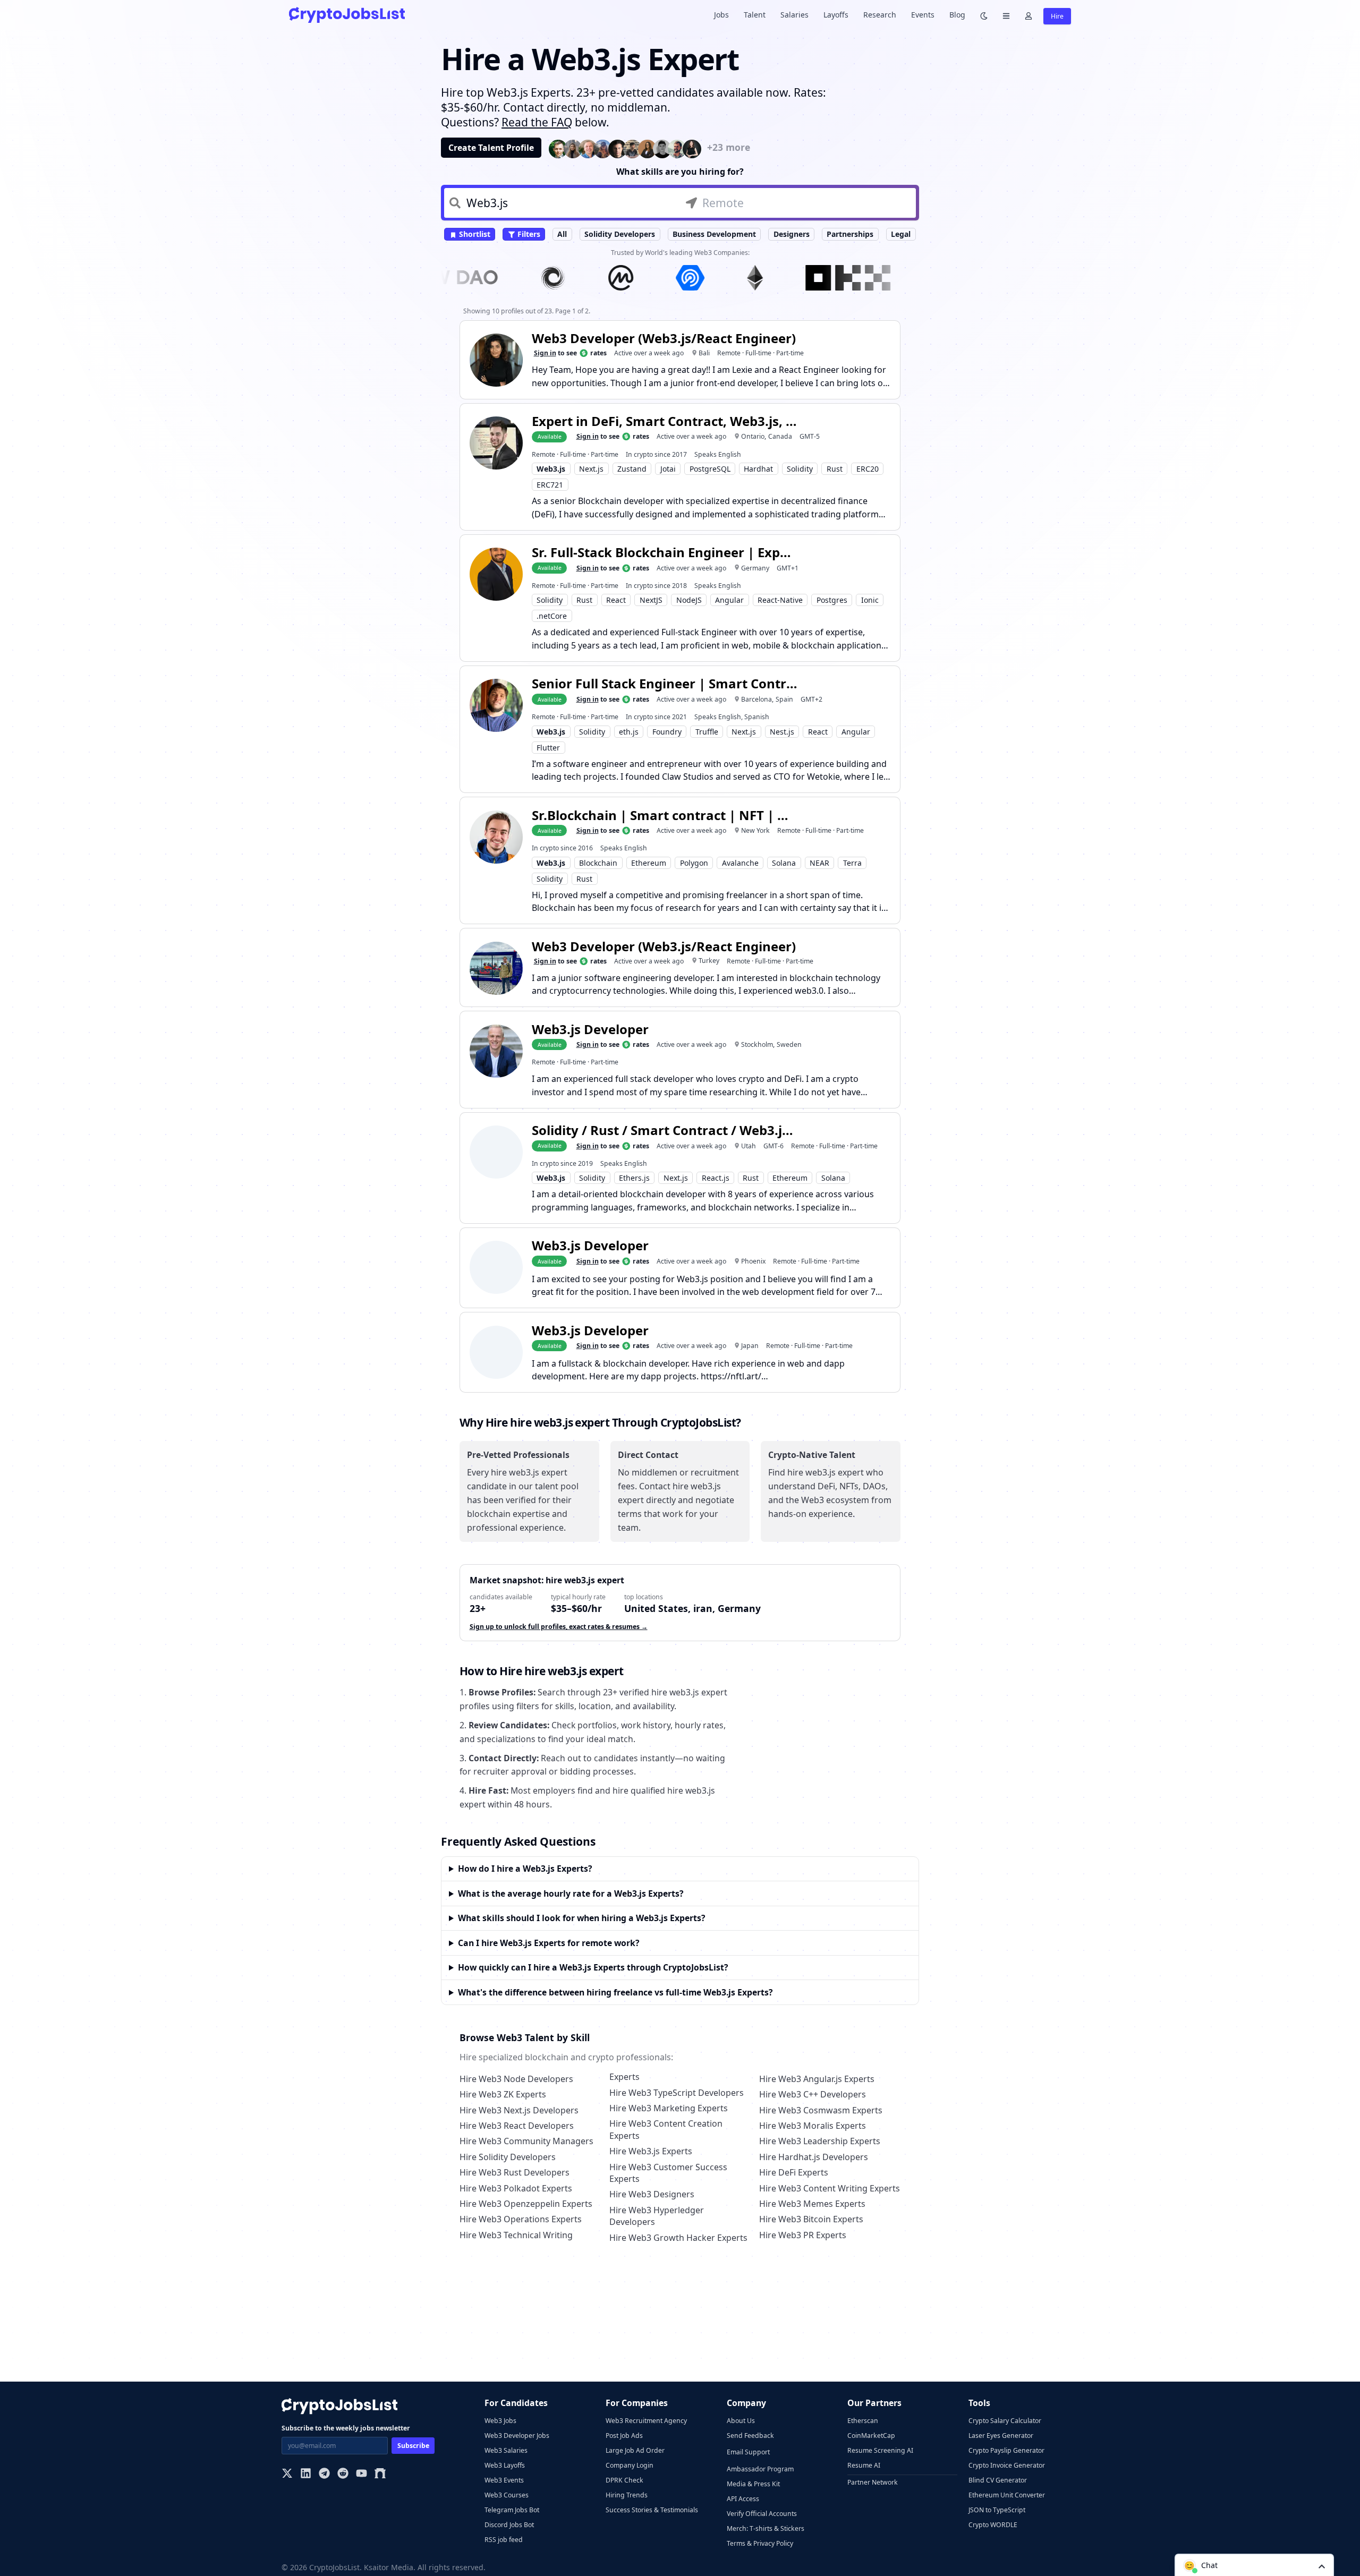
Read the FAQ (537, 122)
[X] (287, 2474)
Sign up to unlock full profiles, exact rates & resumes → (559, 1627)
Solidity (800, 469)
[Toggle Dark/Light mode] (984, 15)
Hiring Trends (627, 2495)
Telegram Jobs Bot (512, 2510)
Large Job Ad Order (635, 2450)
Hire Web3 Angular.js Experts (817, 2079)
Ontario (753, 436)
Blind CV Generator (998, 2480)
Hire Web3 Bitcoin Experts (811, 2219)
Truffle (707, 732)
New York (755, 830)
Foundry (667, 732)
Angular (729, 600)
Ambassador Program (760, 2469)
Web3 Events (504, 2480)
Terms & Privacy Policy (760, 2543)
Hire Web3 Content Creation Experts (666, 2129)
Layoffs (836, 15)
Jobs (721, 15)
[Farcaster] (380, 2474)
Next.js (591, 469)
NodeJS (689, 600)
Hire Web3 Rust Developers (515, 2172)
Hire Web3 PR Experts (803, 2235)
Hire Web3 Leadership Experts (820, 2141)
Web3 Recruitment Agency (646, 2421)
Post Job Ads (624, 2436)
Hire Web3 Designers (652, 2194)
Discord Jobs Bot (509, 2525)
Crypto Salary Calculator (1005, 2421)
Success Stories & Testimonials (652, 2510)
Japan (750, 1346)
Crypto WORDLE (993, 2525)
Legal (901, 234)
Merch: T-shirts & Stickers (766, 2528)
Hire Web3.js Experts (651, 2151)
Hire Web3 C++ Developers (813, 2094)
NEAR (819, 863)
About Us (741, 2421)
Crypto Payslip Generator (1006, 2450)
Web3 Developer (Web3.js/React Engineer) (664, 338)
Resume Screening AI (880, 2450)
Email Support (748, 2452)
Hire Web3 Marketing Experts (669, 2108)
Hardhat (758, 469)
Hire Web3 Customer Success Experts (668, 2173)
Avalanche (740, 863)
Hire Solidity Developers (508, 2157)
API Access (743, 2499)
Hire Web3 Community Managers (526, 2141)
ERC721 (550, 485)
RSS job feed (504, 2540)
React (616, 600)
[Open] (1322, 2566)
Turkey (709, 961)
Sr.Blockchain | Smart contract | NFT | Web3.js (665, 815)
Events (923, 15)
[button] (1254, 2565)
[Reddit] (343, 2474)
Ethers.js (634, 1178)
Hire (1057, 16)
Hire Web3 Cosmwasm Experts (821, 2110)
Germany (755, 568)
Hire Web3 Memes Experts (812, 2204)
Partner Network (873, 2482)
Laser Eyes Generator (1001, 2436)
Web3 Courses (507, 2495)
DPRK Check (624, 2480)
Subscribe (413, 2446)
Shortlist (474, 234)
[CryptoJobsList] (347, 15)
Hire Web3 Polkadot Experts (516, 2188)
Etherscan (863, 2421)
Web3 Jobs (500, 2421)
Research (880, 15)
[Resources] (1006, 15)
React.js (716, 1178)
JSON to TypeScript (997, 2510)
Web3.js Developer (590, 1029)
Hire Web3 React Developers (517, 2126)
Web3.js (551, 469)
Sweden (789, 1044)
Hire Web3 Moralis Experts (813, 2126)
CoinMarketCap (871, 2436)
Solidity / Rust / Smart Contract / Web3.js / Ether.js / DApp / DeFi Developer (665, 1130)
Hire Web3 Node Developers (516, 2079)
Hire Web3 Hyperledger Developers (657, 2216)
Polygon (694, 863)
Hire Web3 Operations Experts (521, 2219)
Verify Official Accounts (762, 2514)
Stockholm (757, 1044)
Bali (704, 353)
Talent (755, 15)
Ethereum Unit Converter (1007, 2495)
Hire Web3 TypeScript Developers (677, 2093)
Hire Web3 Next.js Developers (519, 2110)
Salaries (794, 15)
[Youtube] (362, 2474)
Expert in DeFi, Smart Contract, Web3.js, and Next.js (665, 421)
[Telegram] (324, 2474)
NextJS (651, 600)
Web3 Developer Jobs (517, 2436)
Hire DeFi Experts (794, 2172)
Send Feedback (750, 2436)
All (562, 234)
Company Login (630, 2465)
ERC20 (868, 469)
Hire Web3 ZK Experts (503, 2094)
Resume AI (864, 2465)
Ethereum (649, 863)
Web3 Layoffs (505, 2465)
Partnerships (850, 234)
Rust (835, 469)
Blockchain (598, 863)
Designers (792, 234)
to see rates (570, 353)
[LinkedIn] (306, 2474)
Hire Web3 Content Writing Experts (830, 2188)
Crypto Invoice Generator (1007, 2465)
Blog (957, 15)
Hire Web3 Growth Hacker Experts (678, 2238)
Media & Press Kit (753, 2484)
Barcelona (756, 699)
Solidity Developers (620, 234)
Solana (784, 863)
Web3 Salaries (506, 2450)
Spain (784, 699)
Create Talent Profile (491, 148)
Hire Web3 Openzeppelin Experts (526, 2204)
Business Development (714, 234)
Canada (780, 436)
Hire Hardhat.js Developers (814, 2157)
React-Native (780, 600)
